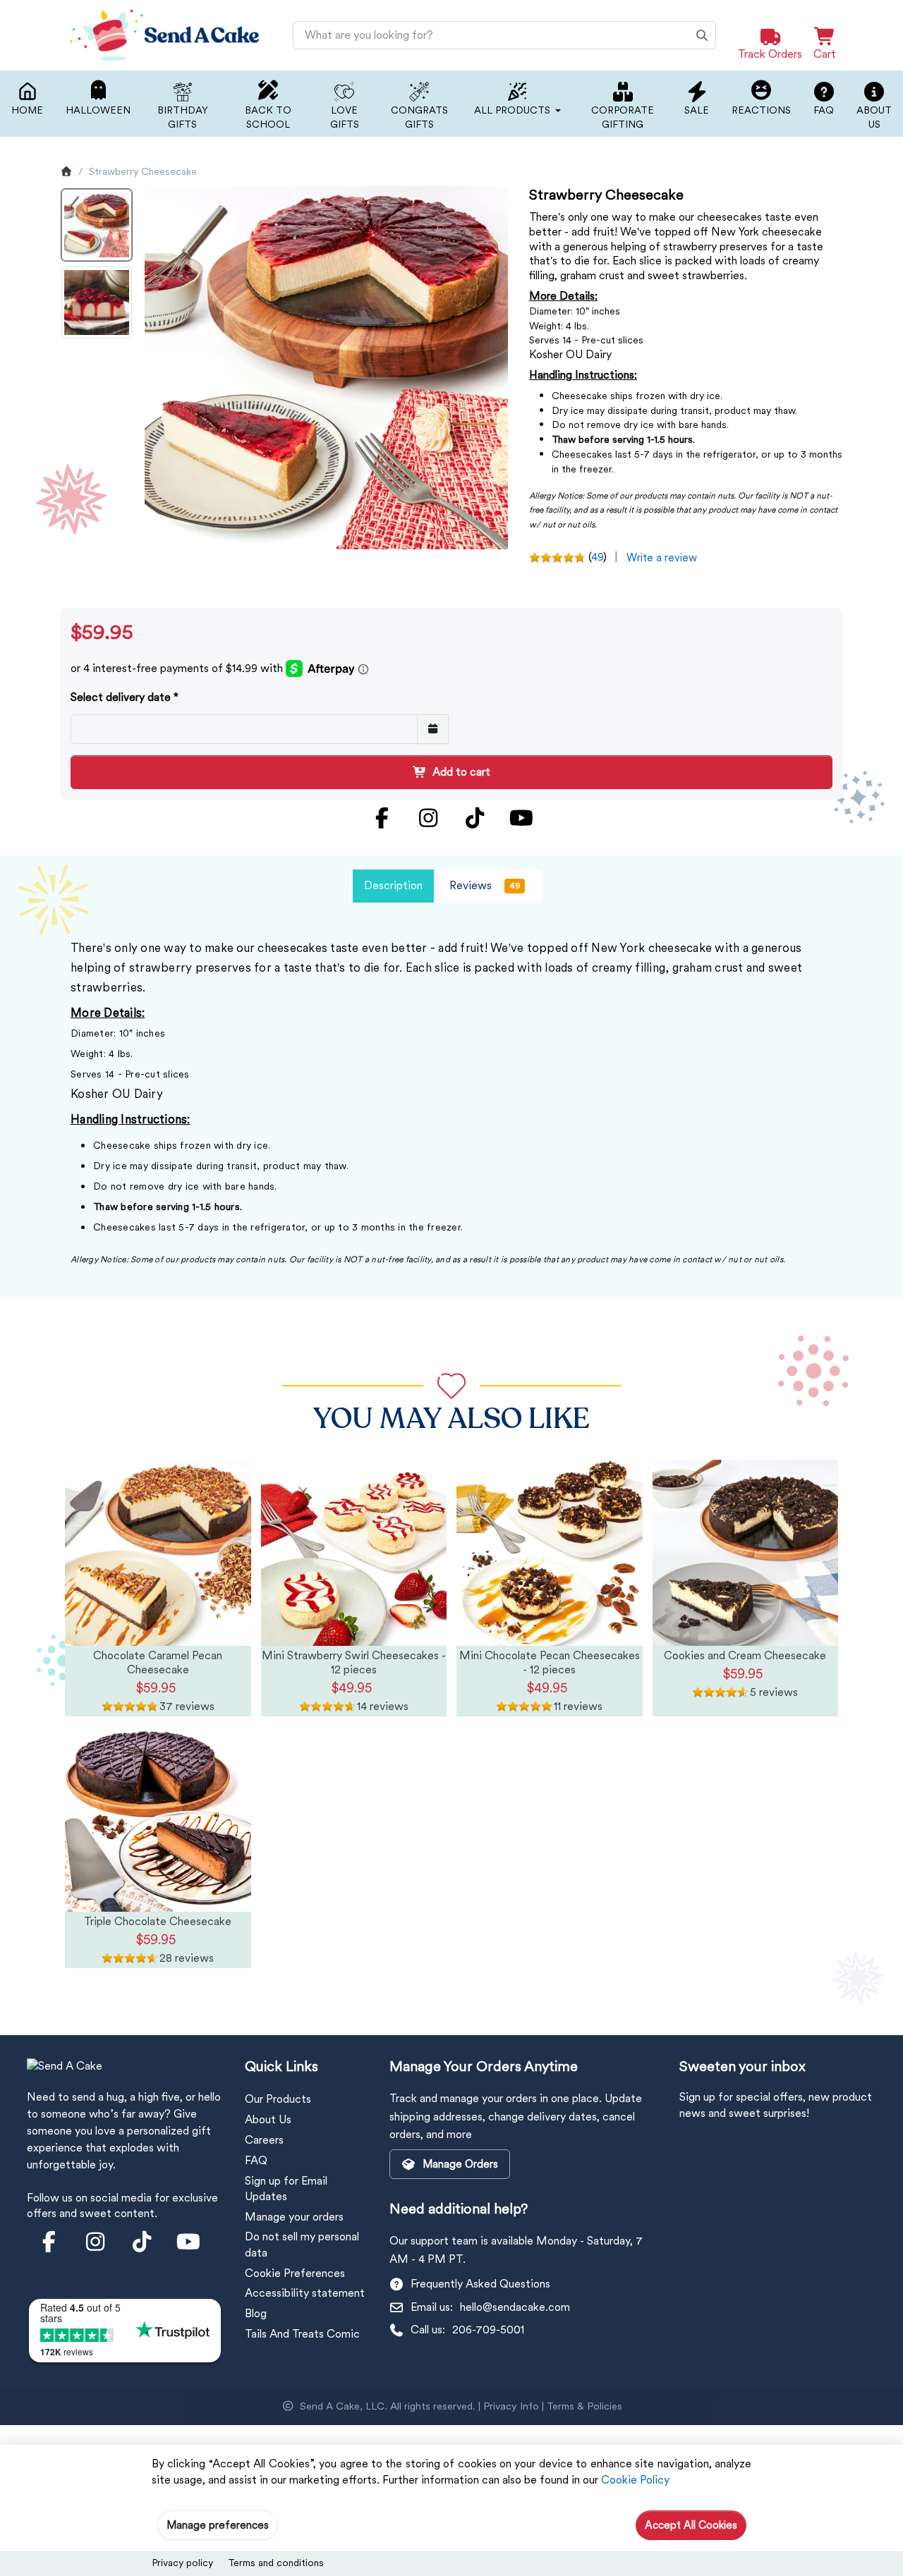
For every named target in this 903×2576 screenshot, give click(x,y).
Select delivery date (121, 697)
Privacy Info (511, 2406)
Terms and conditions (276, 2563)
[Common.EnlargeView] (326, 368)
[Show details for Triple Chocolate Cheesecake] (158, 1819)
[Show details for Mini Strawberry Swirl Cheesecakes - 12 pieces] (354, 1553)
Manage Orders (460, 2164)
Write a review (662, 558)
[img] (158, 1707)
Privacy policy (182, 2563)
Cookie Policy (635, 2480)
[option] (97, 225)
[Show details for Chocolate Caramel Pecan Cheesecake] (158, 1553)
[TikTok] (475, 818)
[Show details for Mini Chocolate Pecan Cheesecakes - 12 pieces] (550, 1553)
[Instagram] (428, 818)
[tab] (393, 886)
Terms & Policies (584, 2406)
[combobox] (504, 35)
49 (597, 557)
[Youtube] (521, 818)
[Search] (702, 35)
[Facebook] (382, 818)
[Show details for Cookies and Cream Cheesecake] (746, 1553)
